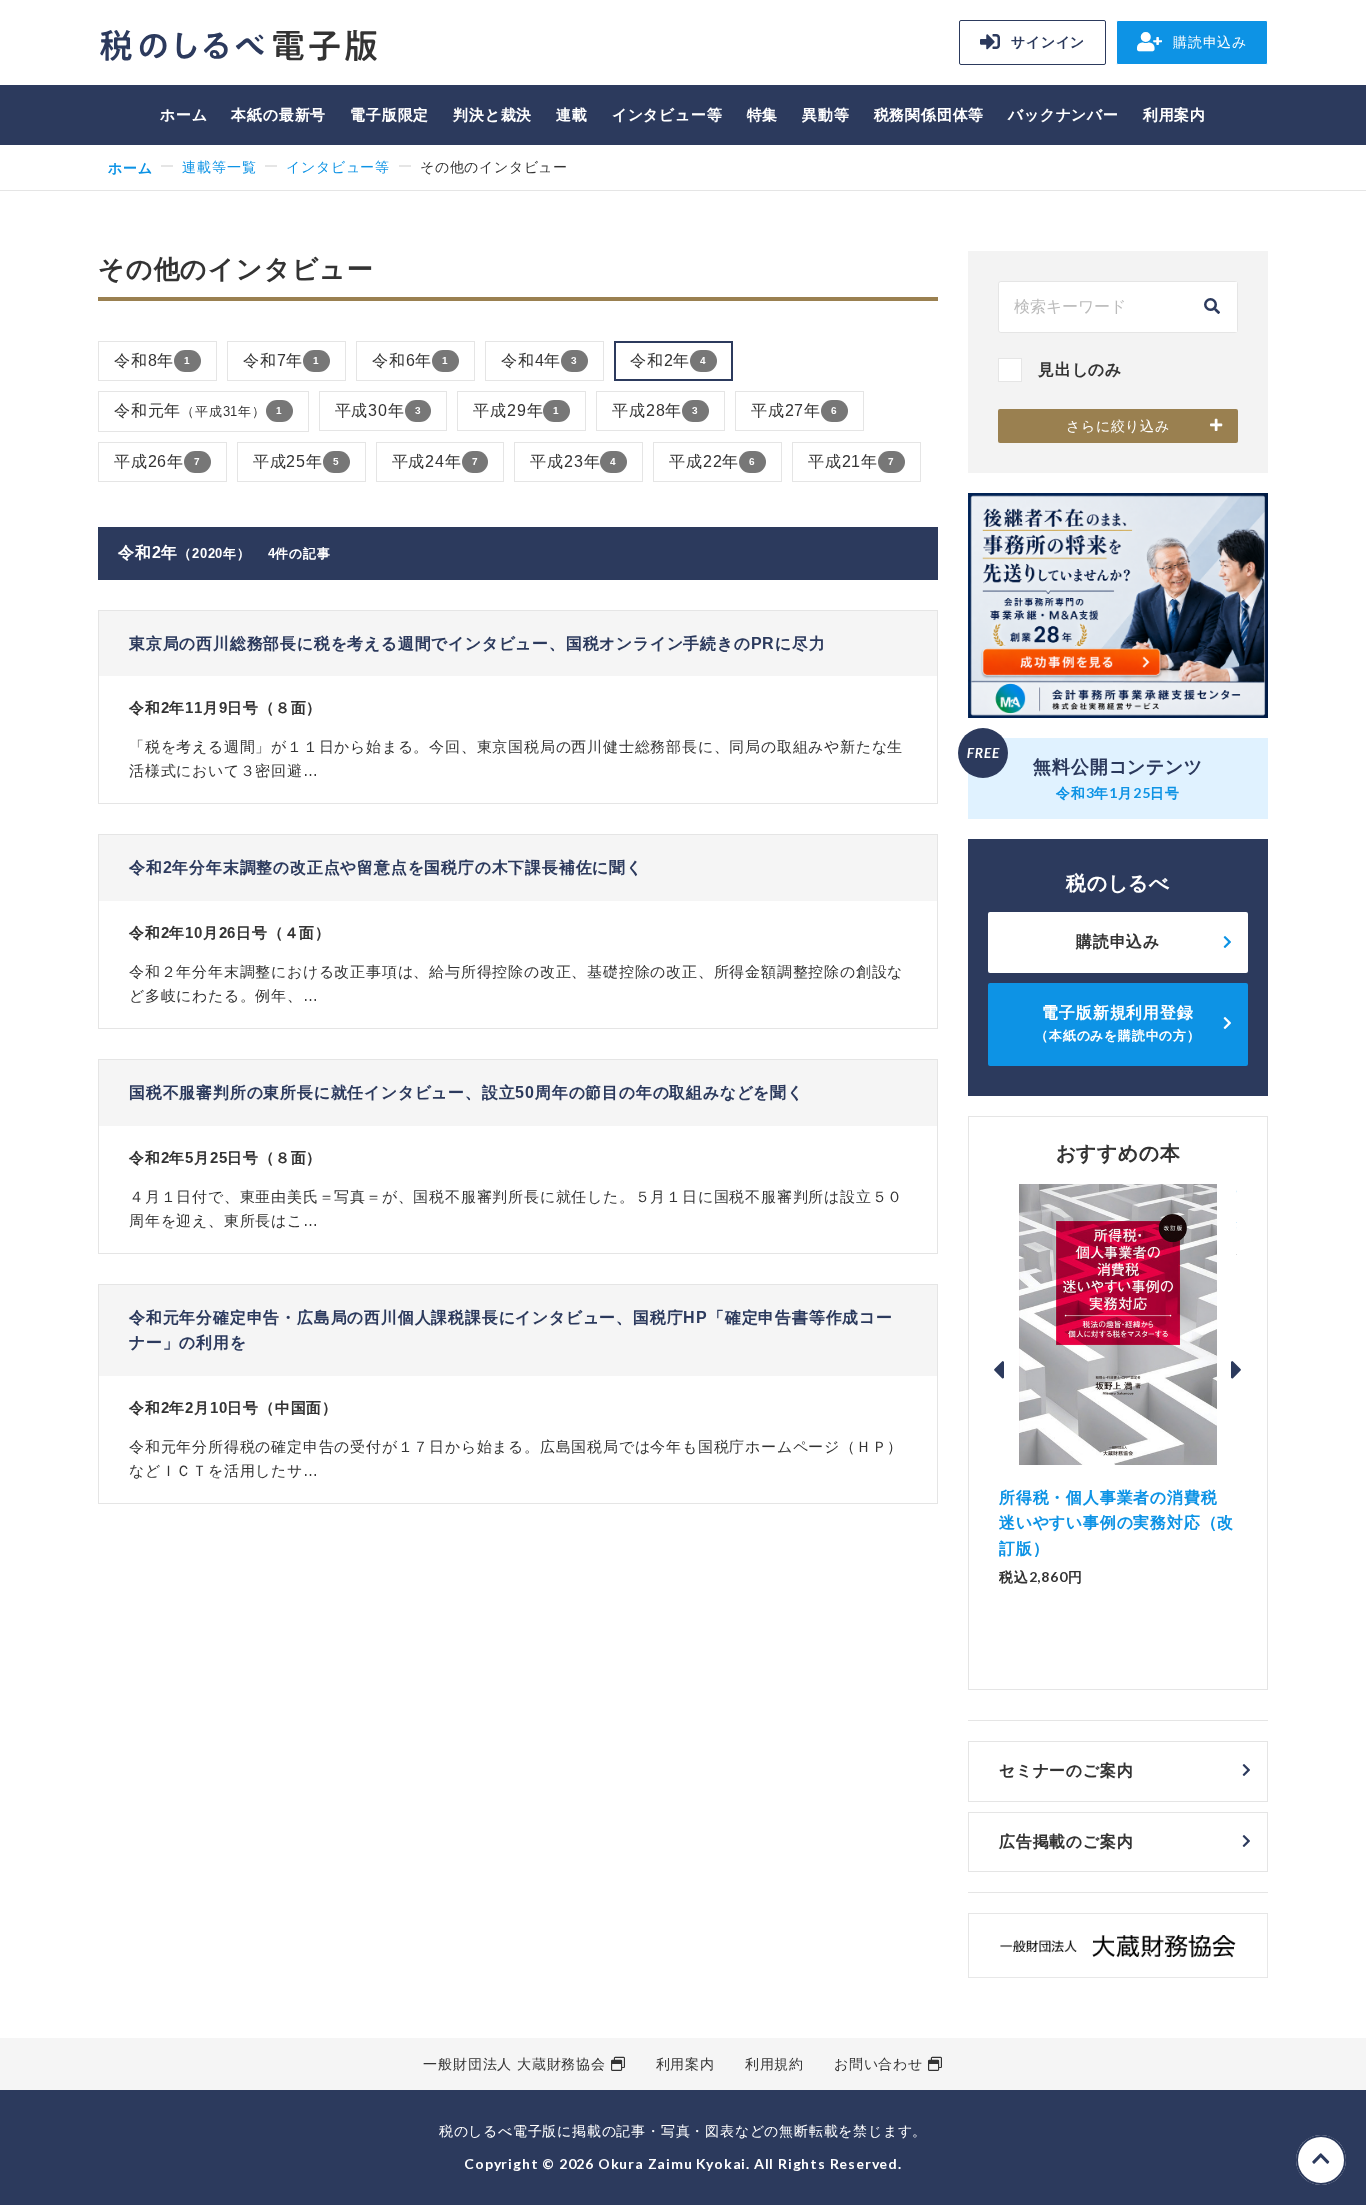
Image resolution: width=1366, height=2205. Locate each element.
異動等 (825, 114)
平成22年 (712, 461)
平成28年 (655, 410)
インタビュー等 (667, 114)
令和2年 (668, 360)
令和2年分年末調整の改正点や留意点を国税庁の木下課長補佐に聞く (386, 867)
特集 (763, 114)
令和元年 (198, 410)
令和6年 (410, 360)
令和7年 (281, 360)
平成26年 (157, 461)
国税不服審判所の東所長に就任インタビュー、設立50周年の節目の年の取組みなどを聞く (466, 1092)
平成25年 (296, 461)
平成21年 (851, 461)
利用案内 (1174, 114)
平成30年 (378, 410)
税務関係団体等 (929, 114)
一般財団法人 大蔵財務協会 (514, 2064)
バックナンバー (1063, 114)
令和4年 (539, 360)
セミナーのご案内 (1066, 1770)
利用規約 (774, 2064)
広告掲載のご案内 (1066, 1841)
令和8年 (152, 360)
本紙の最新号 (278, 114)
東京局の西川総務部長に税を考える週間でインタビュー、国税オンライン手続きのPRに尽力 (477, 643)
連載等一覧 (219, 167)
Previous (999, 1370)
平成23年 (573, 461)
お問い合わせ (878, 2064)
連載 (572, 114)
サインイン (1048, 42)
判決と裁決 (492, 114)
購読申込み (1210, 42)
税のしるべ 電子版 (238, 45)
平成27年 (794, 410)
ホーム (183, 114)
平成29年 (516, 410)
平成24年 (435, 461)
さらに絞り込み (1118, 426)
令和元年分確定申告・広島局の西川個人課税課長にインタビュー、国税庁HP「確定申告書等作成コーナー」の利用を (511, 1330)
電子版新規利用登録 (1118, 1023)
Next (1237, 1370)
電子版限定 (389, 114)
